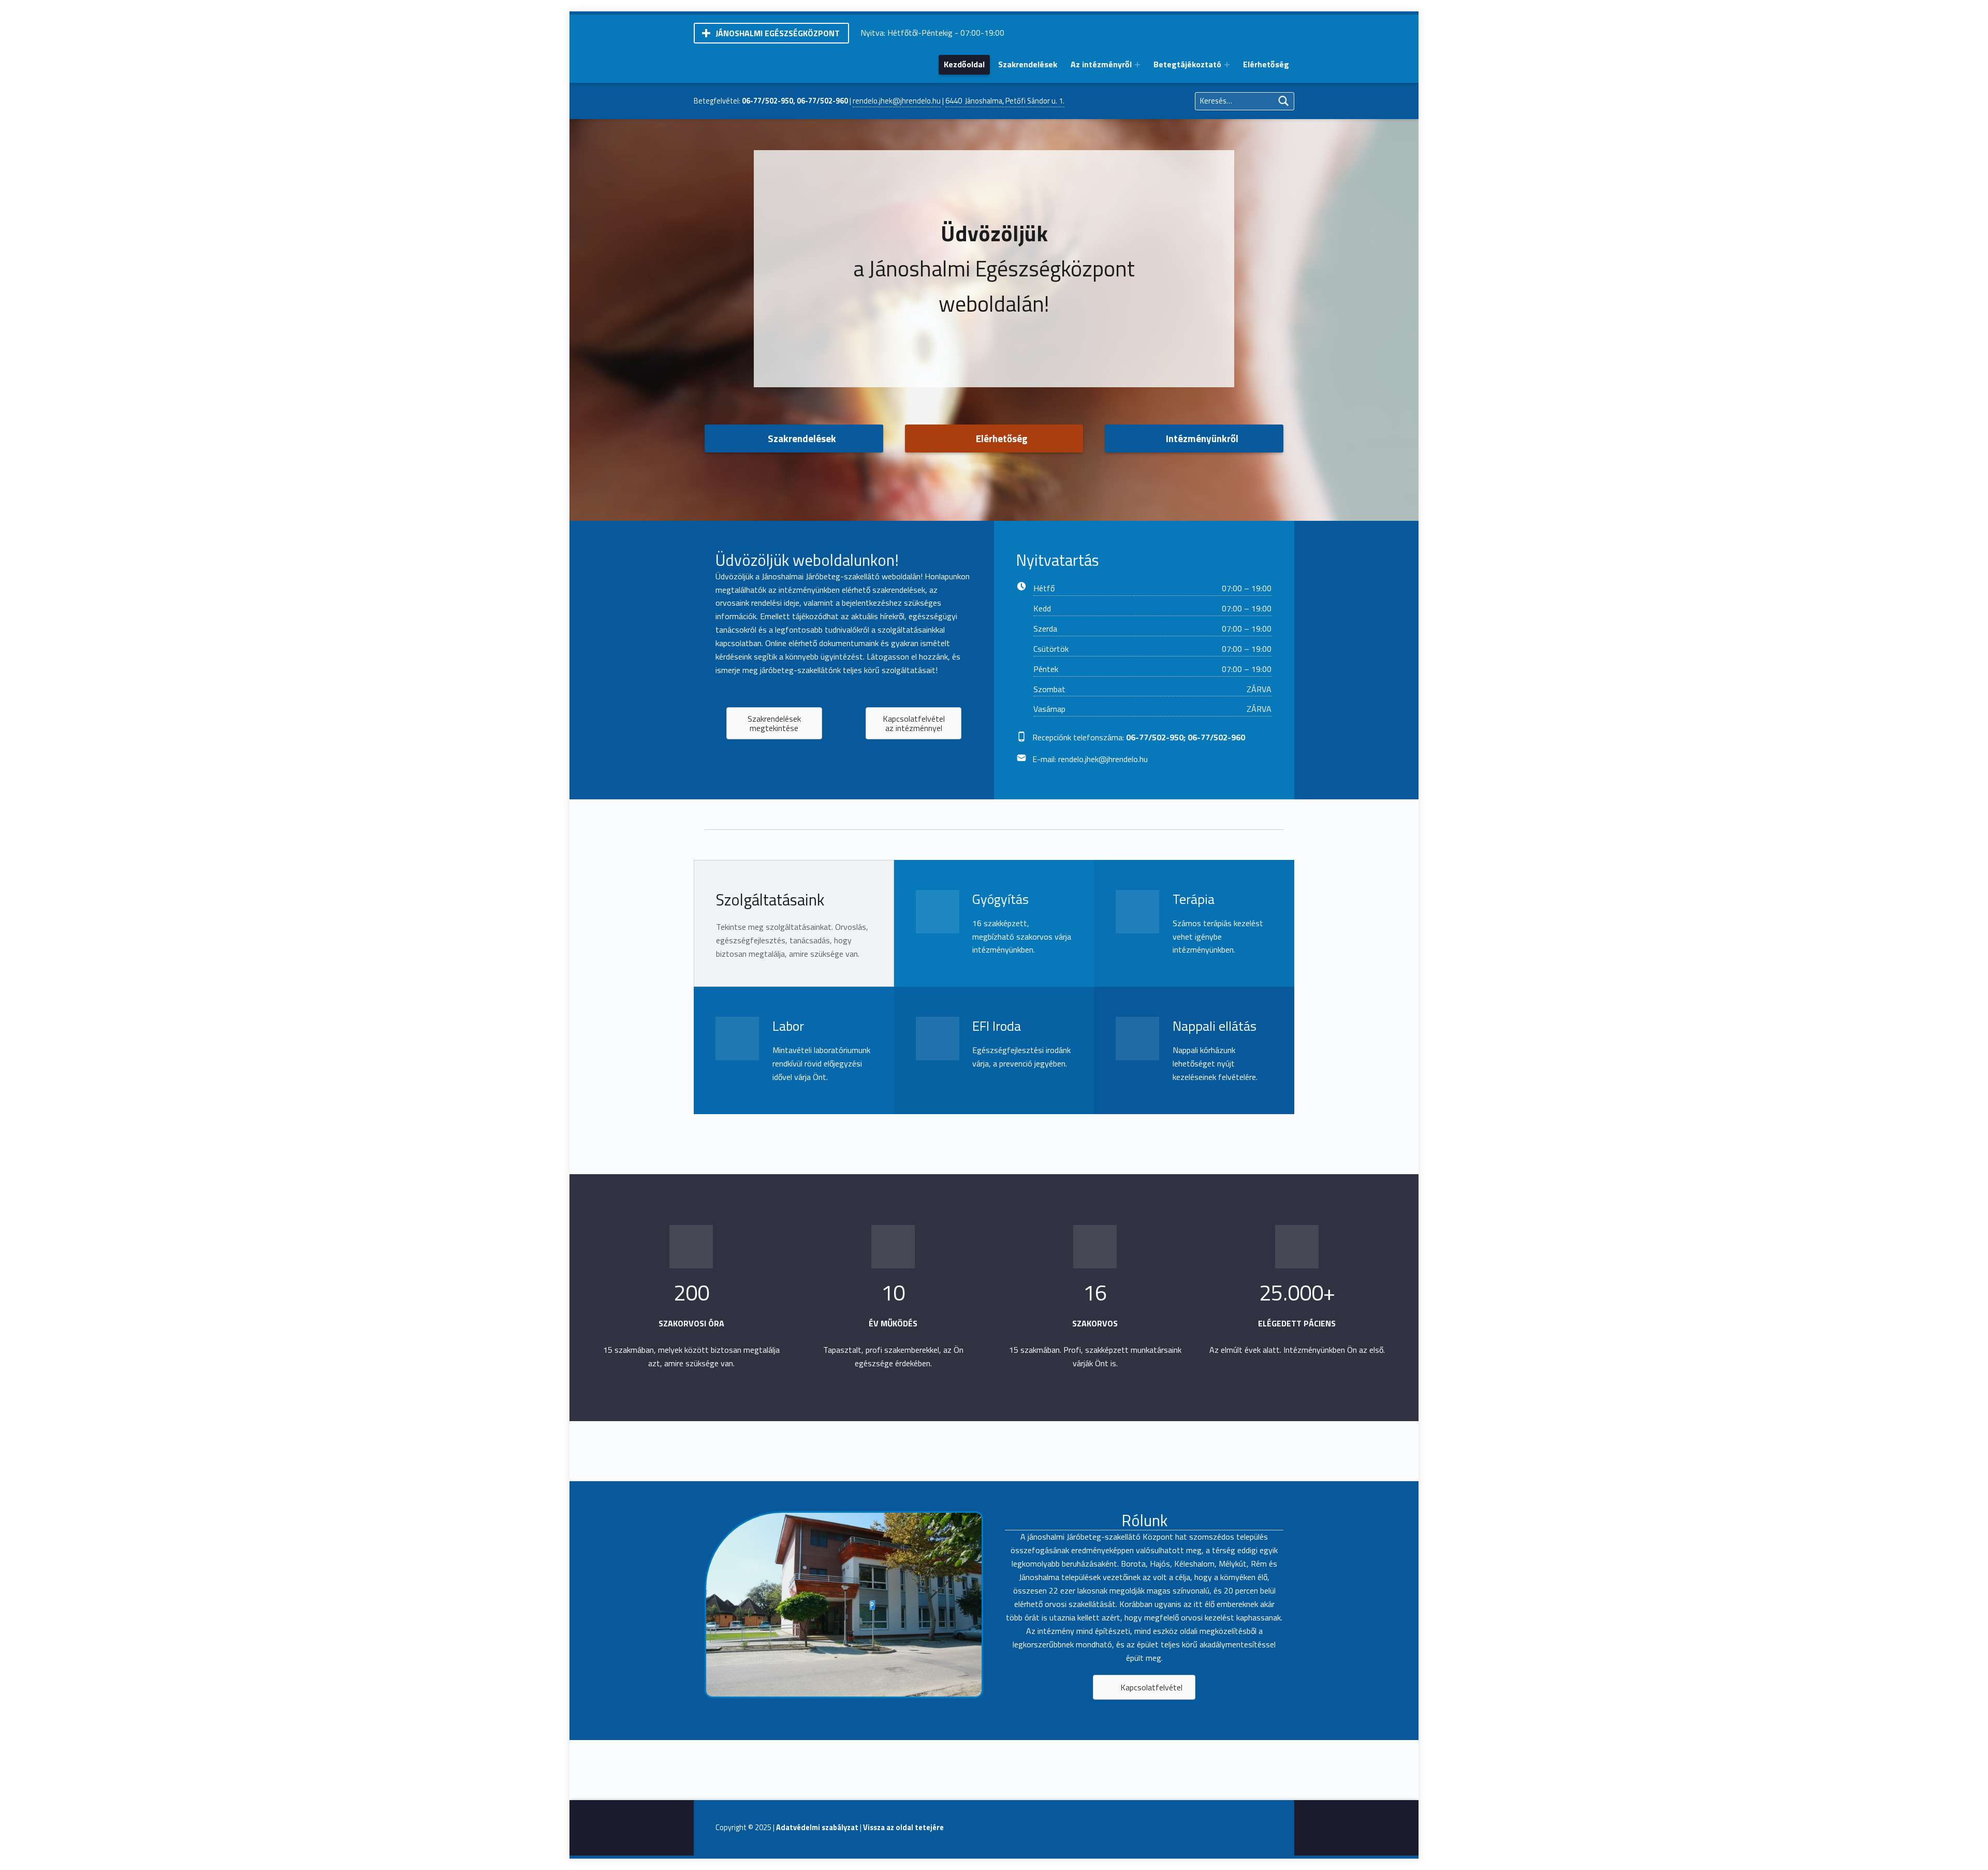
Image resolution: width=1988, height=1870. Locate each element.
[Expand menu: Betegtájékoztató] (1227, 65)
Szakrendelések (1028, 64)
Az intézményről (1101, 64)
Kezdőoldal (964, 64)
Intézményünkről (1202, 438)
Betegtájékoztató (1187, 64)
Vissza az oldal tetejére (903, 1828)
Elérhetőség (1266, 64)
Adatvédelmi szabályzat (817, 1828)
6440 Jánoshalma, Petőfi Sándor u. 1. (1005, 101)
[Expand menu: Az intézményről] (1137, 65)
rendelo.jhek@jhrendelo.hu (897, 101)
